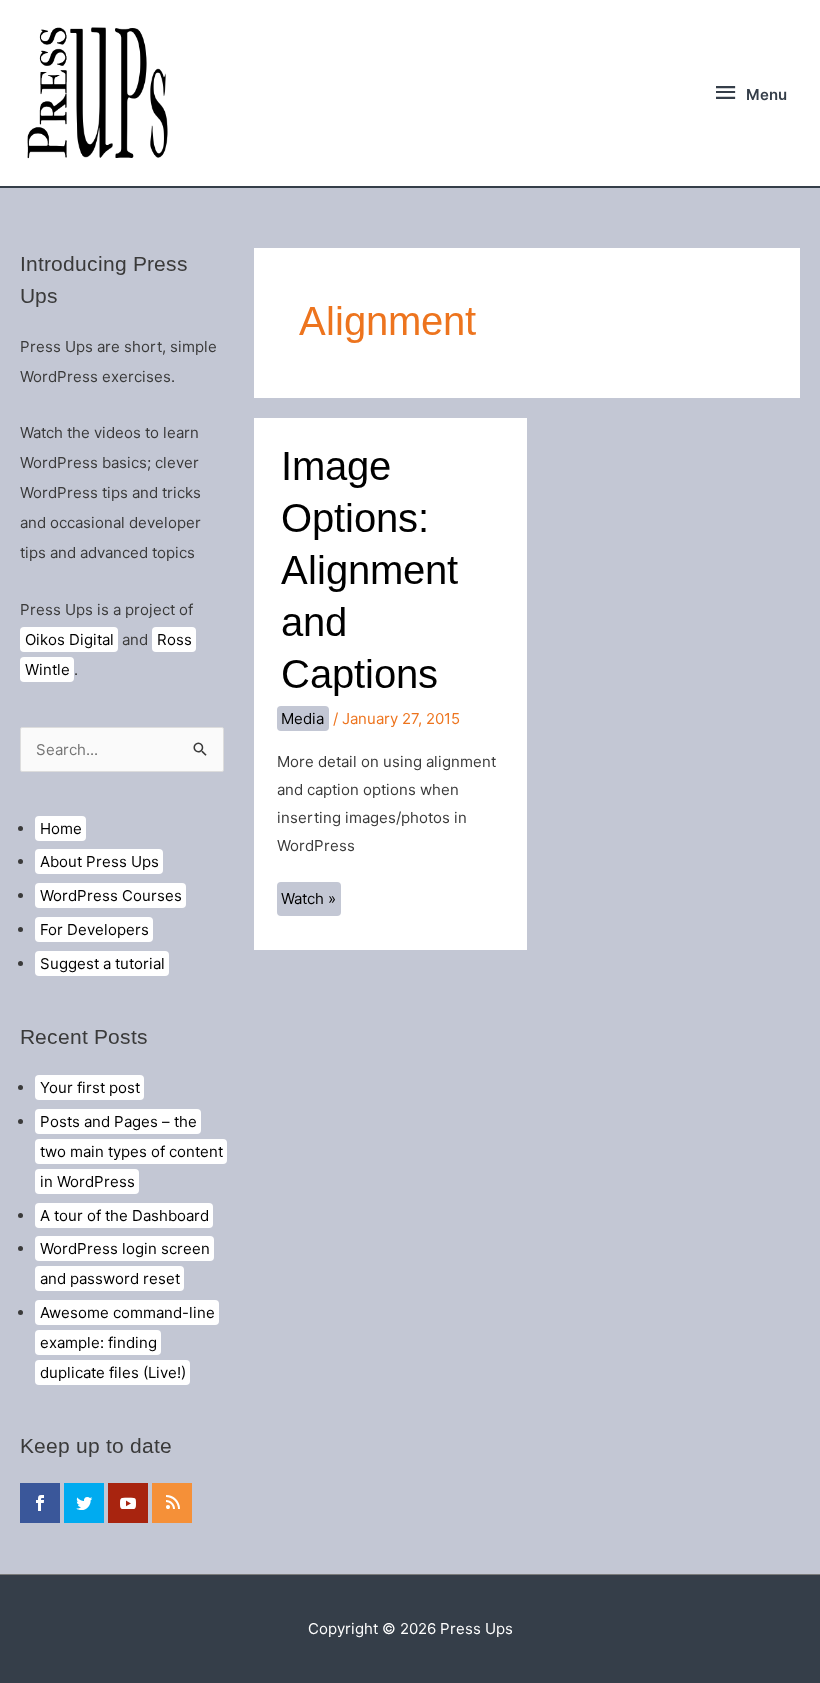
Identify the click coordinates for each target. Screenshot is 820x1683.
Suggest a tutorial (102, 963)
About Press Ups (99, 861)
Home (61, 828)
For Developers (94, 929)
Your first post (90, 1087)
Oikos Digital (69, 639)
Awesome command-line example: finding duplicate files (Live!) (127, 1342)
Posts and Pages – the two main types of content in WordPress (131, 1151)
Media (302, 718)
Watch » (310, 902)
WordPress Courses (111, 895)
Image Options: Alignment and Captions (369, 570)
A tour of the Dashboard (124, 1215)
